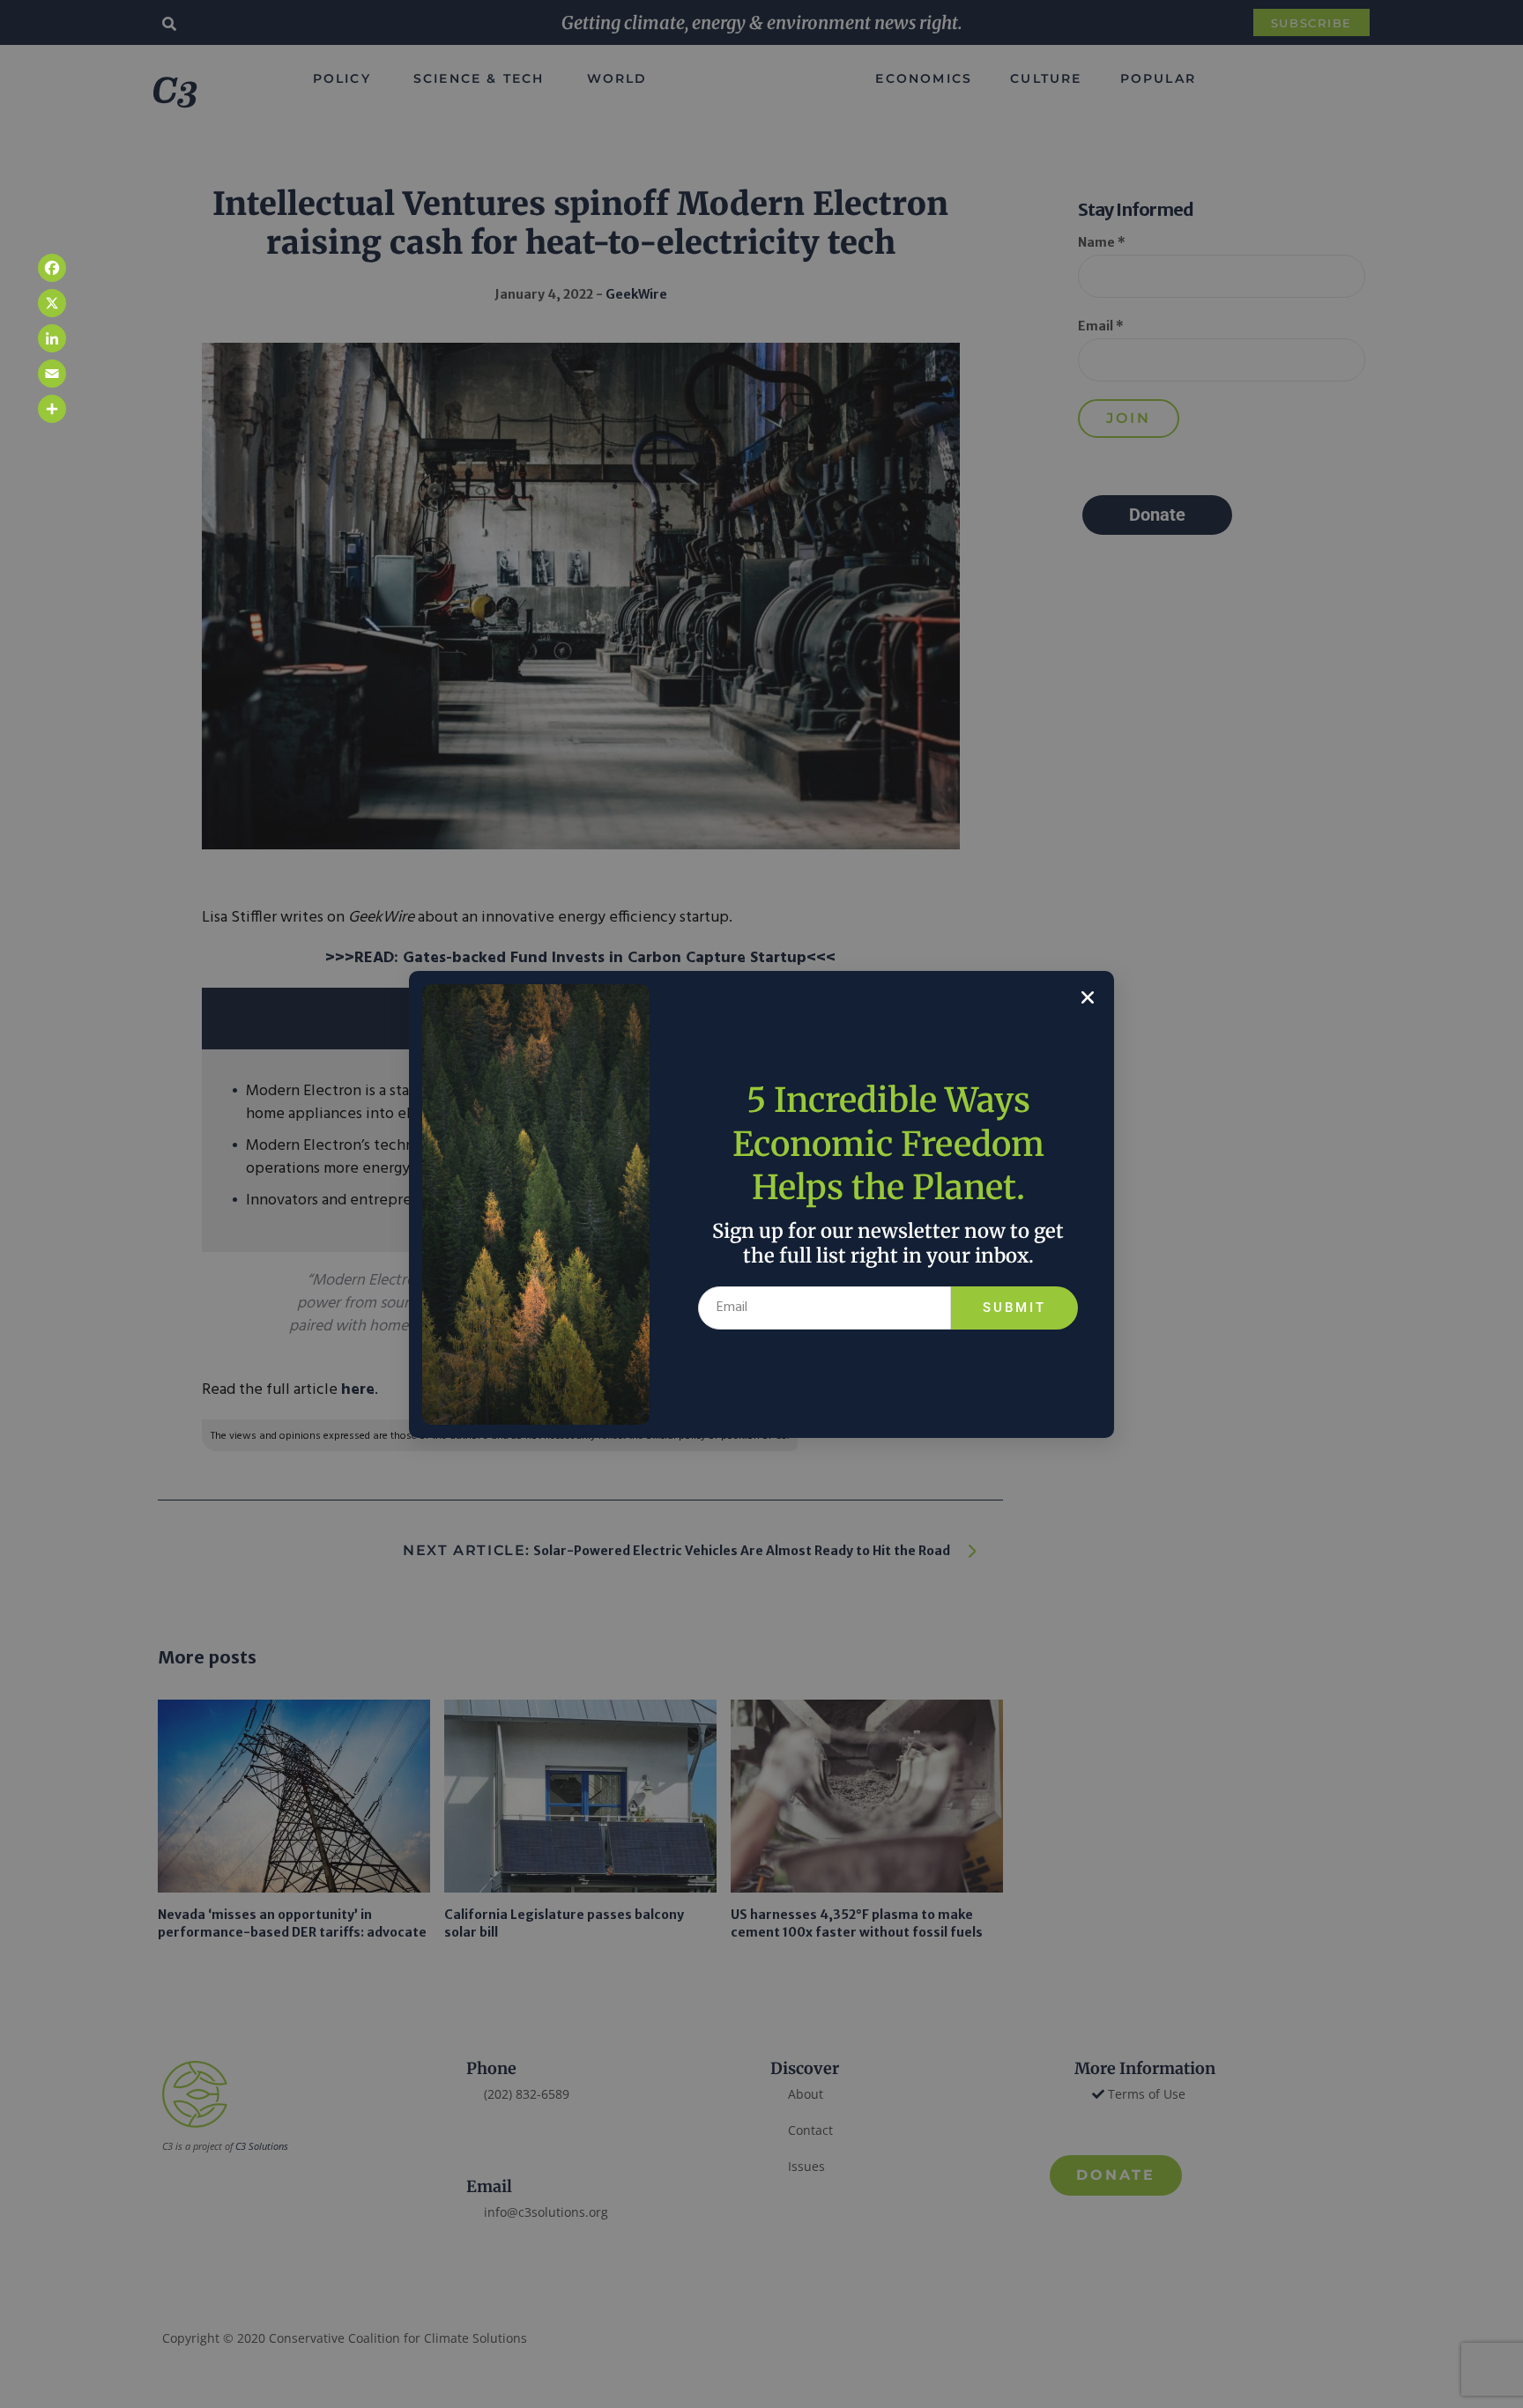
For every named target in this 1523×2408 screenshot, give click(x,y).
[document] (761, 1204)
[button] (1088, 997)
